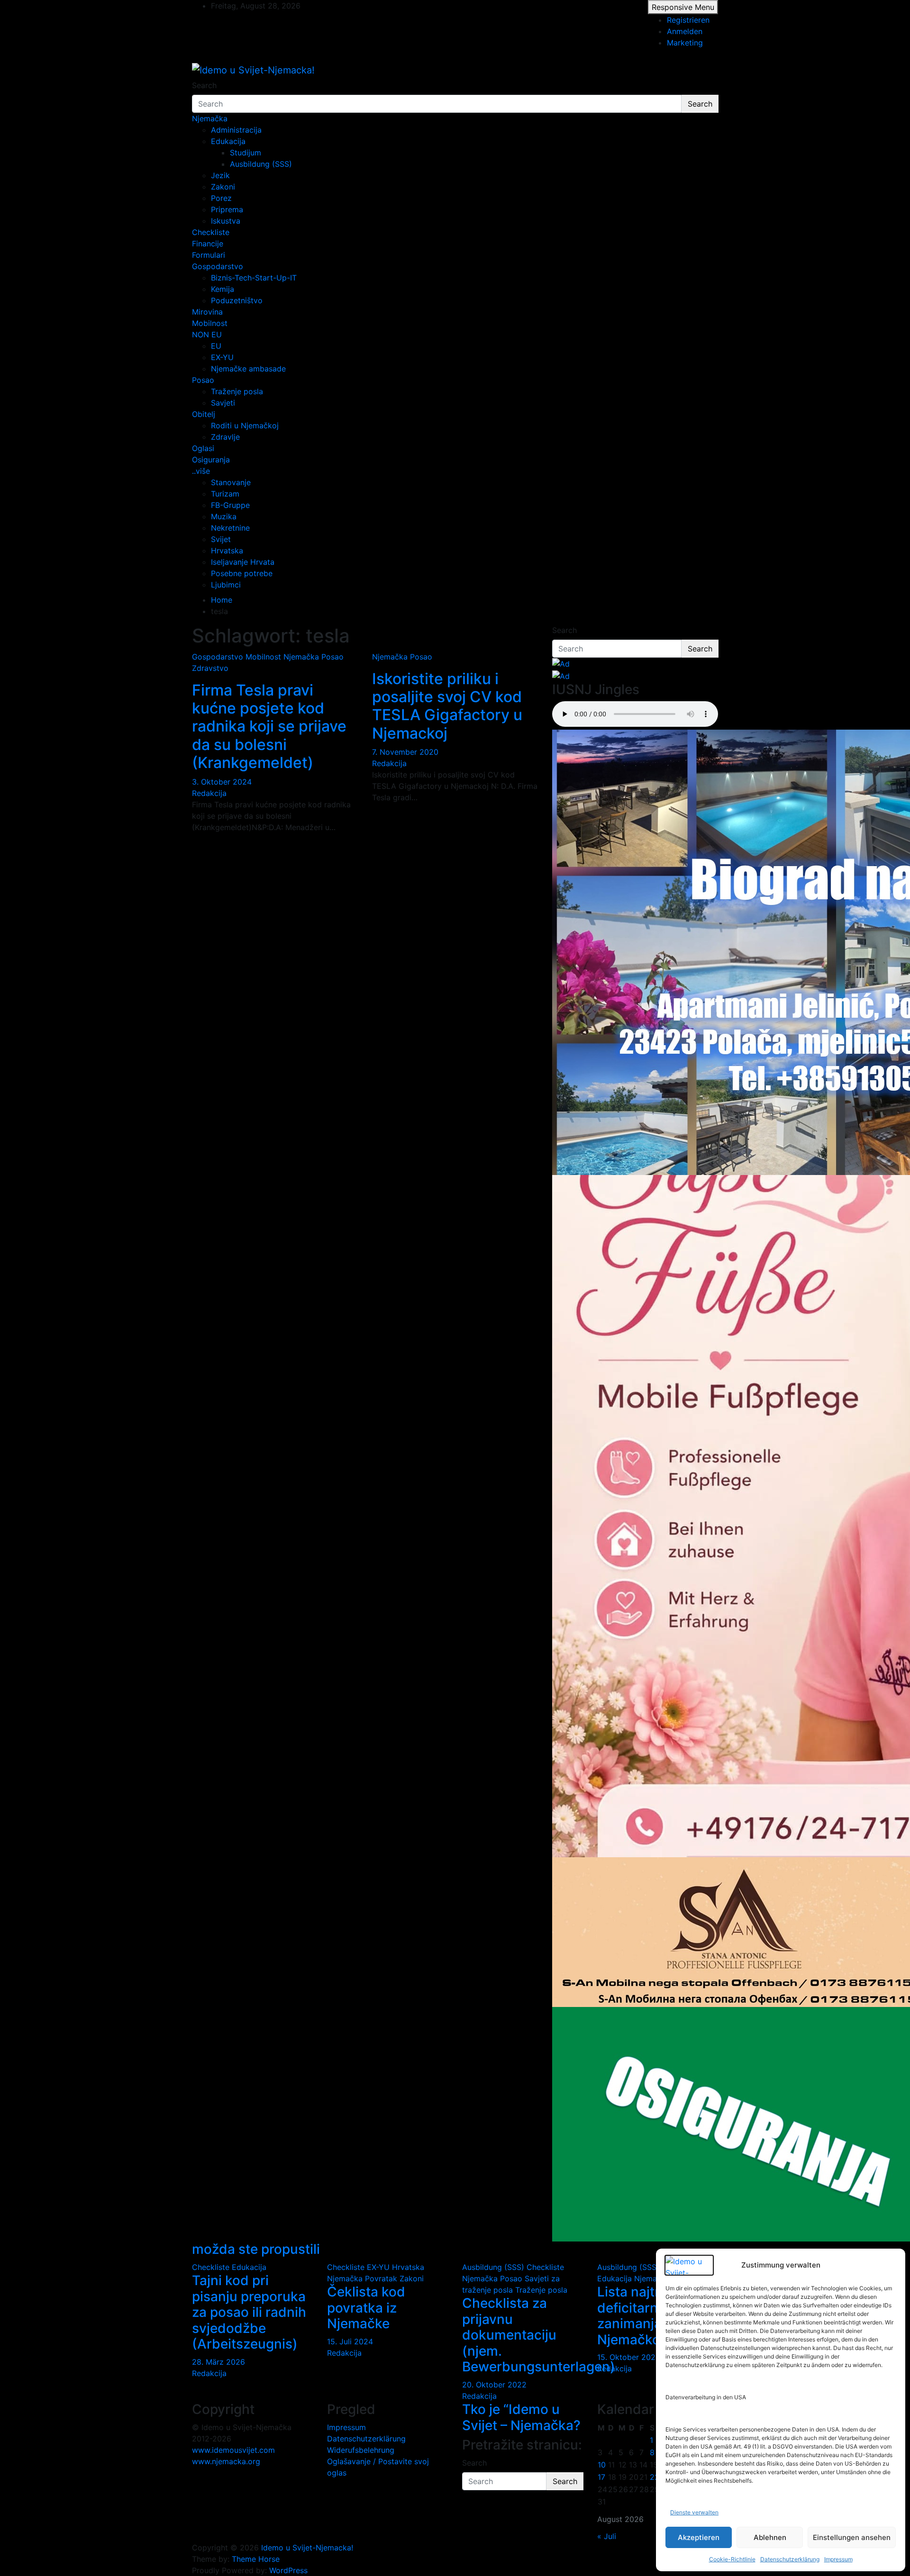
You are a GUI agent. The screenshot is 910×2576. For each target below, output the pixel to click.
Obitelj (204, 414)
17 (601, 2477)
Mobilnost (210, 323)
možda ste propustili (256, 2249)
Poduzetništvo (237, 300)
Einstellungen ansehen (852, 2537)
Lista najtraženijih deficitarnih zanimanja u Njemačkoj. (653, 2316)
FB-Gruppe (230, 505)
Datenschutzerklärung (790, 2559)
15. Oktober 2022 (629, 2357)
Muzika (224, 516)
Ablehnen (770, 2537)
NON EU (207, 334)
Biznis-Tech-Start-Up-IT (254, 278)
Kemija (223, 289)
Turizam (225, 494)
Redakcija (209, 793)
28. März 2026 (218, 2362)
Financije (208, 244)
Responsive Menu (683, 7)
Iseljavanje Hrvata (243, 562)
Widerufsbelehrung (361, 2450)
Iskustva (226, 221)
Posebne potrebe (242, 573)
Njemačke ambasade (248, 369)
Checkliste (211, 232)
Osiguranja (211, 460)
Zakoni (223, 187)
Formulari (209, 255)
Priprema (227, 209)
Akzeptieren (699, 2537)
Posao (203, 380)
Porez (221, 198)
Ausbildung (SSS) (261, 164)
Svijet (221, 539)
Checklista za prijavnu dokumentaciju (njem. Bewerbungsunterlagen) (539, 2335)
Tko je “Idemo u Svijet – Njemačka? (521, 2417)
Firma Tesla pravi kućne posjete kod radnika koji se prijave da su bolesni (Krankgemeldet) (269, 727)
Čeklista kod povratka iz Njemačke (366, 2308)
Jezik (220, 175)
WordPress (288, 2570)
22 (655, 2477)
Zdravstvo (210, 668)
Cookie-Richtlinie (732, 2559)
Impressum (838, 2559)
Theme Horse (256, 2559)
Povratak (381, 2278)
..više (201, 471)
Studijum (246, 153)
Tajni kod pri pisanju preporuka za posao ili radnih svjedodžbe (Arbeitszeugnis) (249, 2312)
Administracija (236, 130)
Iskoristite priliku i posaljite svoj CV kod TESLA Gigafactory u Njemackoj (447, 706)
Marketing (685, 43)
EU (216, 346)
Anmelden (685, 31)
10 (602, 2465)
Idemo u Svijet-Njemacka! (307, 2548)
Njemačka (210, 118)
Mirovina (207, 312)
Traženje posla (237, 391)
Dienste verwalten (694, 2512)
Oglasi (203, 448)
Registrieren (688, 20)
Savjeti (223, 403)
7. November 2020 (405, 752)
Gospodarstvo (218, 266)
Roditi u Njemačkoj (245, 425)
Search (204, 85)
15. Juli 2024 (350, 2341)
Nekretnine (230, 528)
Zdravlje (225, 437)
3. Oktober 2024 (222, 782)
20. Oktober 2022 (494, 2385)
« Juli (607, 2536)
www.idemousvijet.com (233, 2450)
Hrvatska (227, 551)
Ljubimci (226, 585)
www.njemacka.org (226, 2461)
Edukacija (228, 141)
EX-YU (222, 357)
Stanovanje (231, 482)
